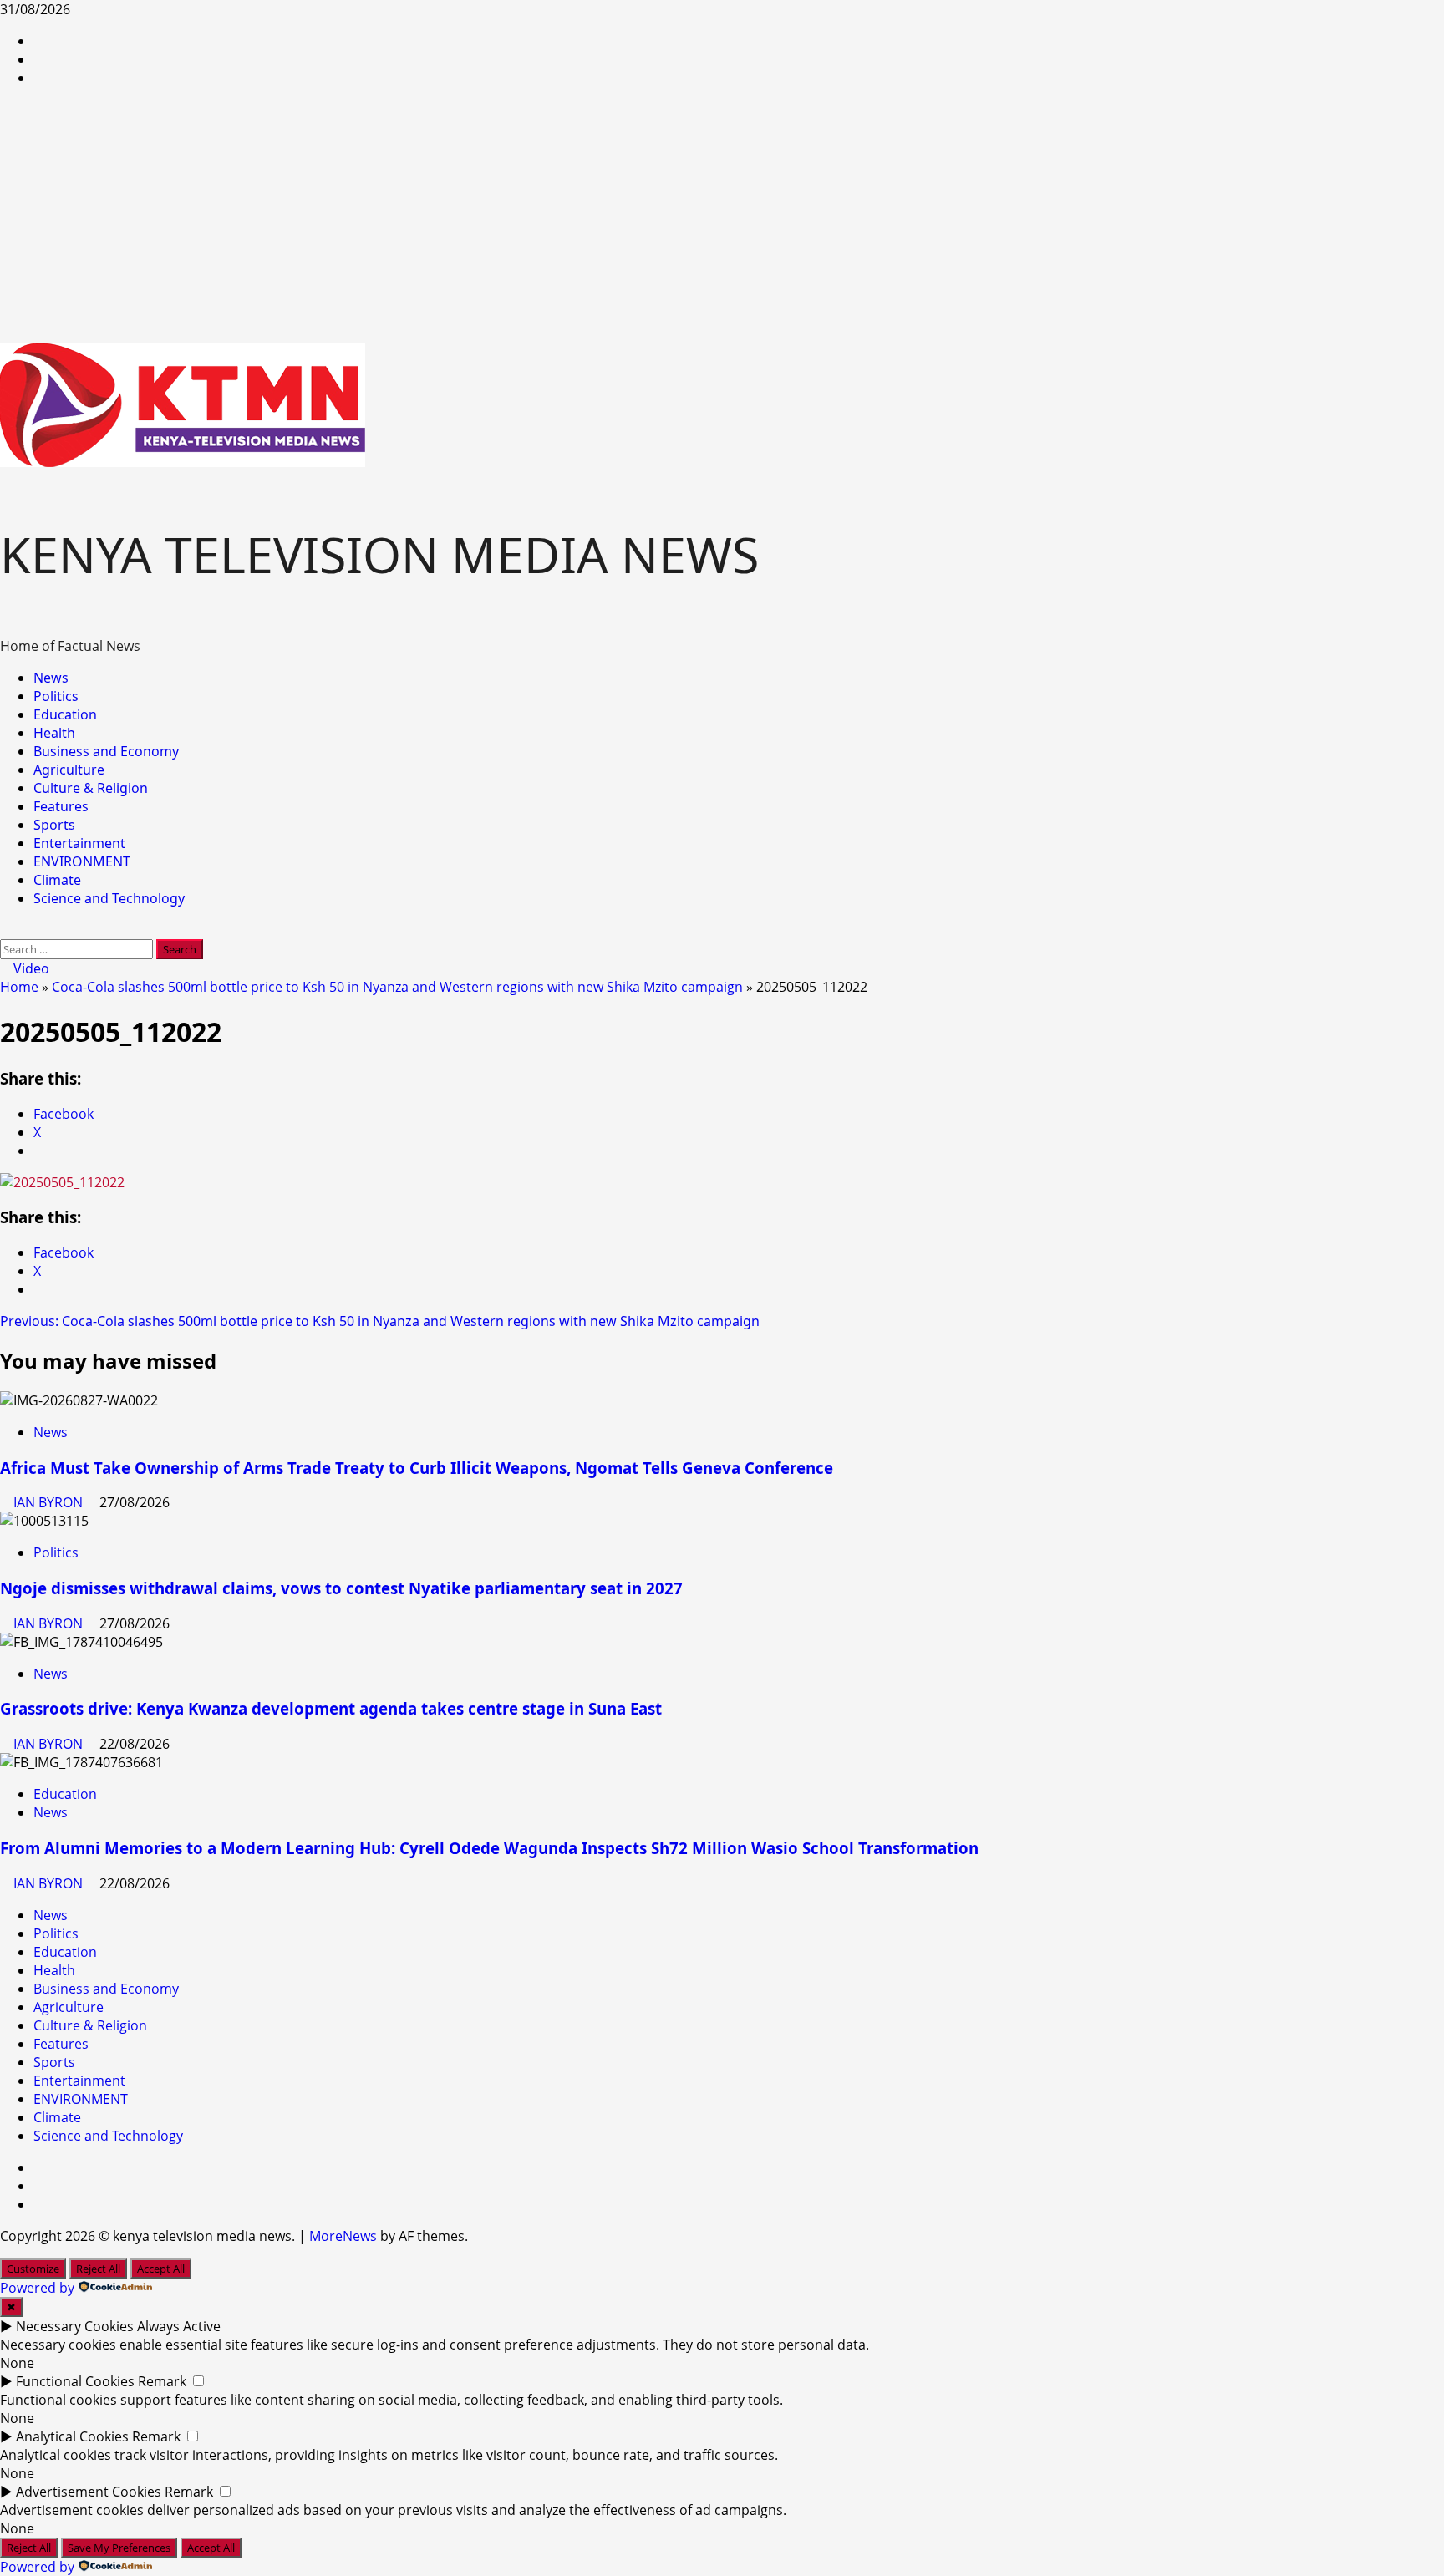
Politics (56, 696)
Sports (54, 825)
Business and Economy (106, 751)
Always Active (179, 2326)
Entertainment (79, 843)
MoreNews (343, 2236)
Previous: (380, 1321)
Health (54, 733)
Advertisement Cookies (89, 2492)
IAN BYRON (50, 1502)
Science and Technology (109, 898)
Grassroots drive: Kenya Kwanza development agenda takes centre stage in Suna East (331, 1708)
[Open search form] (5, 930)
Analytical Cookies (72, 2436)
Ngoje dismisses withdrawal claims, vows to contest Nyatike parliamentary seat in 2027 (341, 1588)
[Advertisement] (722, 217)
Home (19, 987)
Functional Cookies (75, 2381)
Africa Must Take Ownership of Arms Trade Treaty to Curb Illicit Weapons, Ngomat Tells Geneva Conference (417, 1468)
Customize (33, 2269)
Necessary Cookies (75, 2326)
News (51, 678)
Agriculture (69, 770)
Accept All (161, 2269)
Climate (57, 880)
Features (61, 806)
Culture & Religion (91, 788)
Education (65, 714)
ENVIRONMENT (82, 861)
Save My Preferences (119, 2548)
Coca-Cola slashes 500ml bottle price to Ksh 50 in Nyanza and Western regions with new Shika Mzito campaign (397, 987)
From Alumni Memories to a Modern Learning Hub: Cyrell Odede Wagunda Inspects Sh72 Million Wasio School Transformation (489, 1848)
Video (30, 968)
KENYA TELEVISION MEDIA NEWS (379, 554)
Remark (162, 2381)
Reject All (98, 2269)
